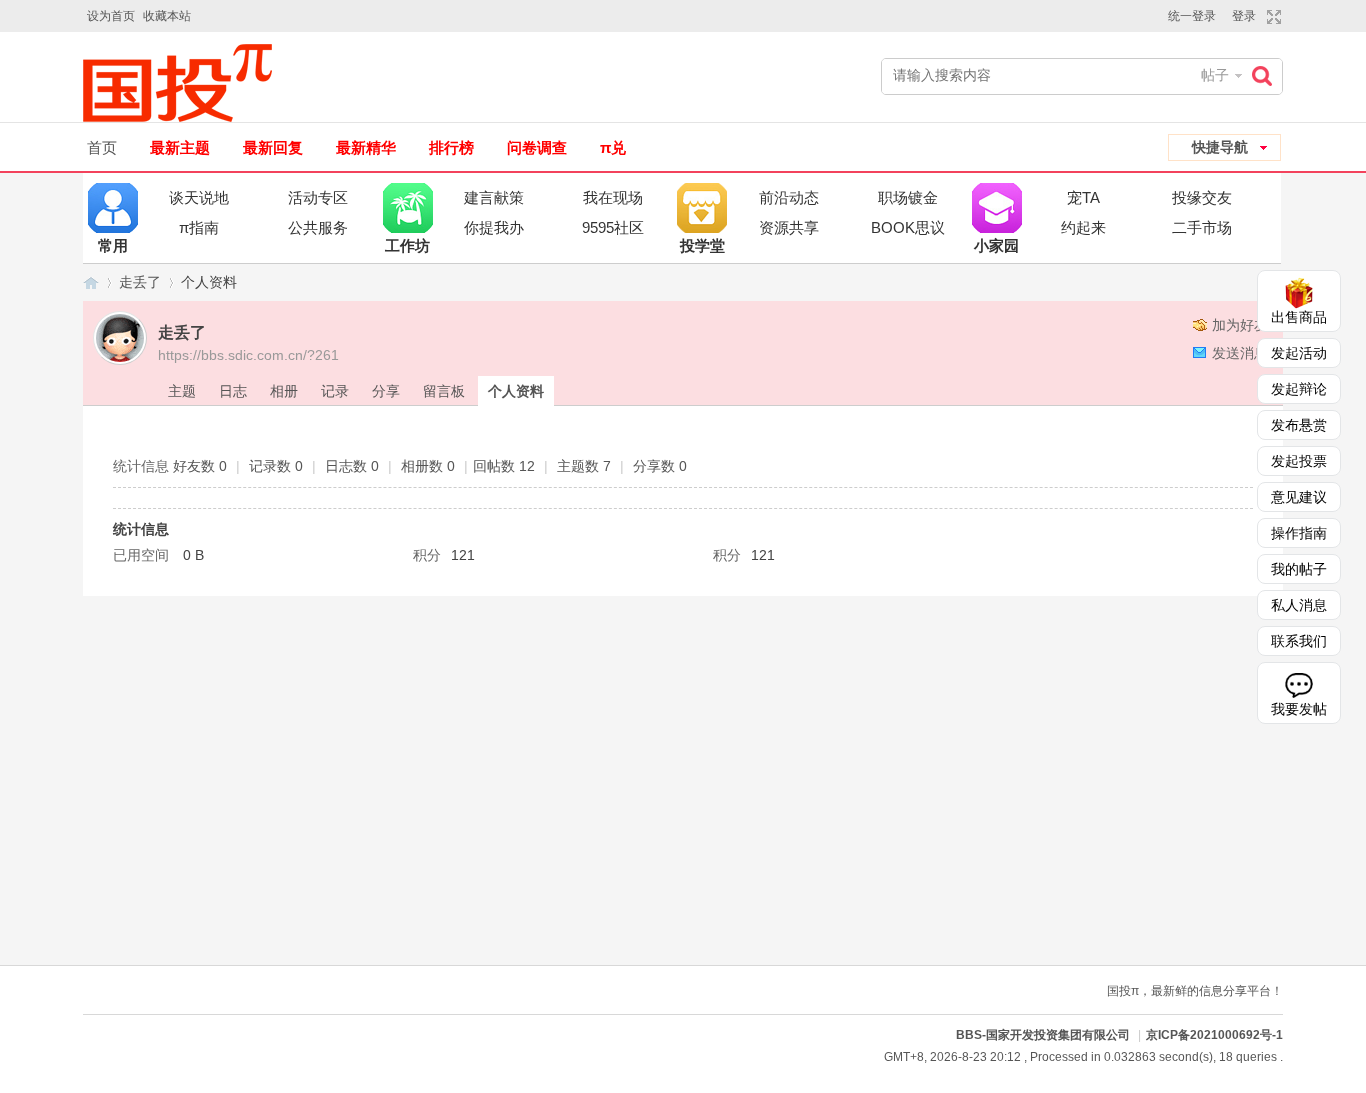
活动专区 (318, 197)
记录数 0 (276, 466)
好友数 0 (200, 466)
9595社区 (613, 227)
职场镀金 (908, 197)
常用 (113, 208)
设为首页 (111, 16)
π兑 (613, 147)
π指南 (199, 227)
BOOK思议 (908, 227)
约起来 (1083, 227)
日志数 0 (352, 466)
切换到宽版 (1271, 17)
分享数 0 (660, 466)
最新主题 (180, 147)
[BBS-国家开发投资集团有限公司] (185, 83)
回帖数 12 (504, 466)
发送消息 (1240, 353)
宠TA (1083, 197)
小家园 (997, 208)
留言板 (444, 391)
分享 (386, 391)
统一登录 (1192, 16)
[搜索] (1267, 75)
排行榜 (451, 147)
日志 (233, 391)
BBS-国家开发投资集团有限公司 (91, 282)
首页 (102, 147)
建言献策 (494, 197)
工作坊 (408, 208)
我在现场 (613, 197)
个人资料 (516, 391)
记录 (335, 391)
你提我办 (494, 227)
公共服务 (318, 227)
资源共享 (789, 227)
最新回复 (273, 147)
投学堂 (702, 208)
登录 (1244, 16)
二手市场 (1202, 227)
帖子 (1215, 75)
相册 (284, 391)
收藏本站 (167, 16)
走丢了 (140, 282)
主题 (182, 391)
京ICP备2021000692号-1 (1214, 1035)
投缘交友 (1202, 197)
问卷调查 (537, 147)
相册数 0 (428, 466)
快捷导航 (1220, 147)
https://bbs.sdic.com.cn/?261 (248, 355)
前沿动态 (789, 197)
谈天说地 (199, 197)
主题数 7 (584, 466)
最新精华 (366, 147)
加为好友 (1240, 325)
